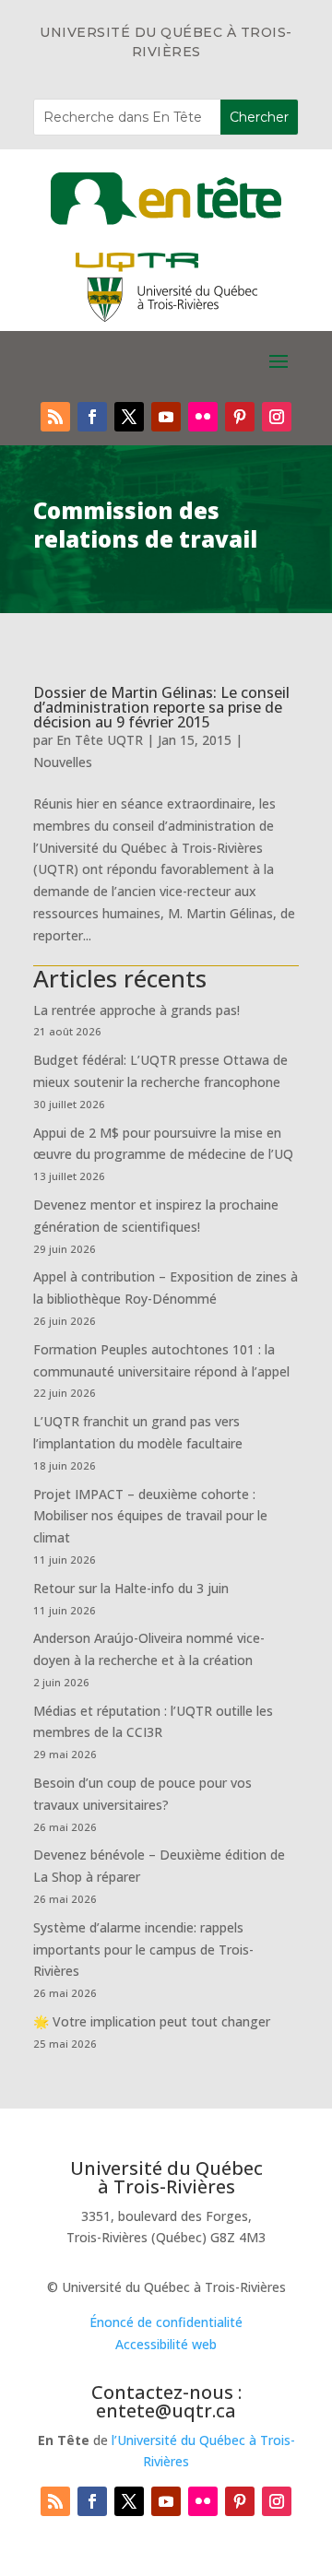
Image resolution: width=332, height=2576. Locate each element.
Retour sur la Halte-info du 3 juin (131, 1588)
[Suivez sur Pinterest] (240, 417)
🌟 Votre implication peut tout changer (152, 2021)
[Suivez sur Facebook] (92, 417)
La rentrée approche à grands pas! (136, 1010)
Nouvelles (63, 762)
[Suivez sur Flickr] (203, 417)
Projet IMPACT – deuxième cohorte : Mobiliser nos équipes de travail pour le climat (150, 1516)
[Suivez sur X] (129, 417)
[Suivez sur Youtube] (166, 417)
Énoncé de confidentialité (166, 2322)
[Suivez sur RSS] (55, 417)
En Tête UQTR (100, 740)
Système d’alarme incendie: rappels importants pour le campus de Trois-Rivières (143, 1950)
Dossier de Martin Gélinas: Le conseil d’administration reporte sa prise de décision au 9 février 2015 (161, 707)
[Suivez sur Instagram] (277, 417)
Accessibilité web (166, 2344)
